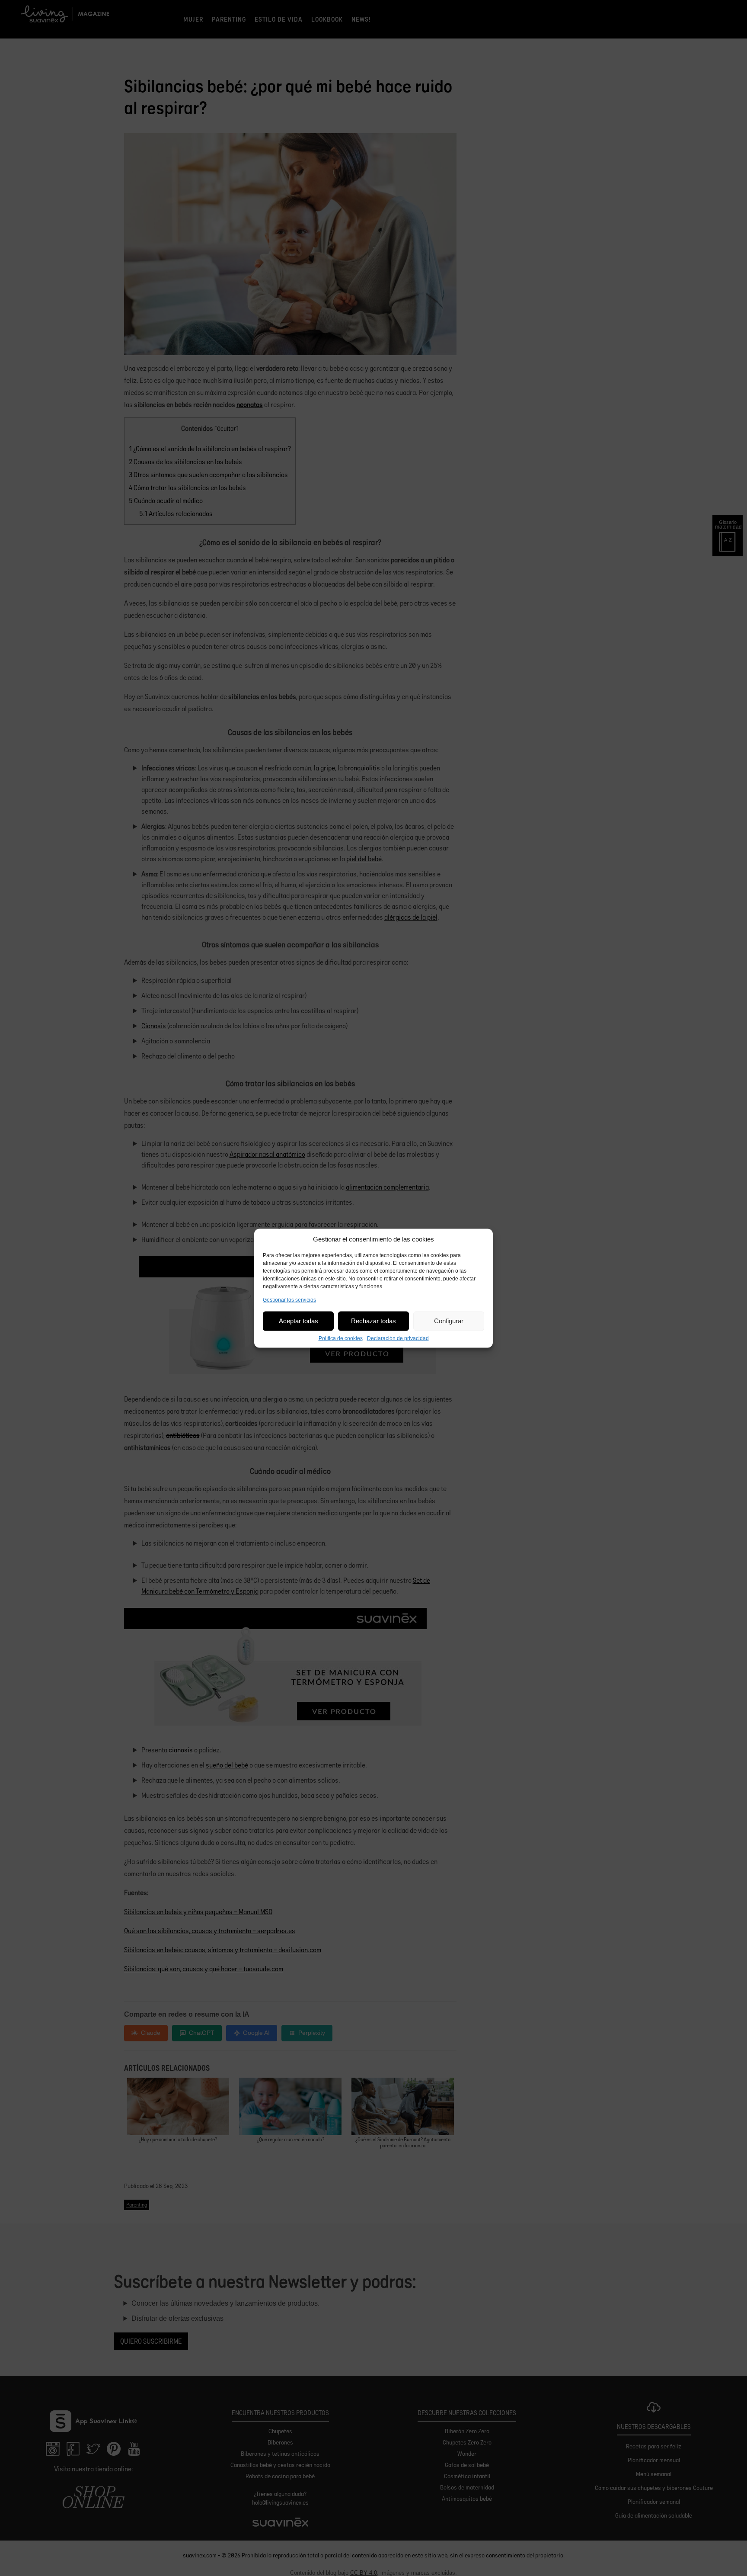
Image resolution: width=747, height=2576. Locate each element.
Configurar (449, 1321)
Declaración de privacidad (398, 1338)
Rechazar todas (373, 1321)
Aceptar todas (298, 1321)
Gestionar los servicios (289, 1299)
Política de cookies (341, 1338)
